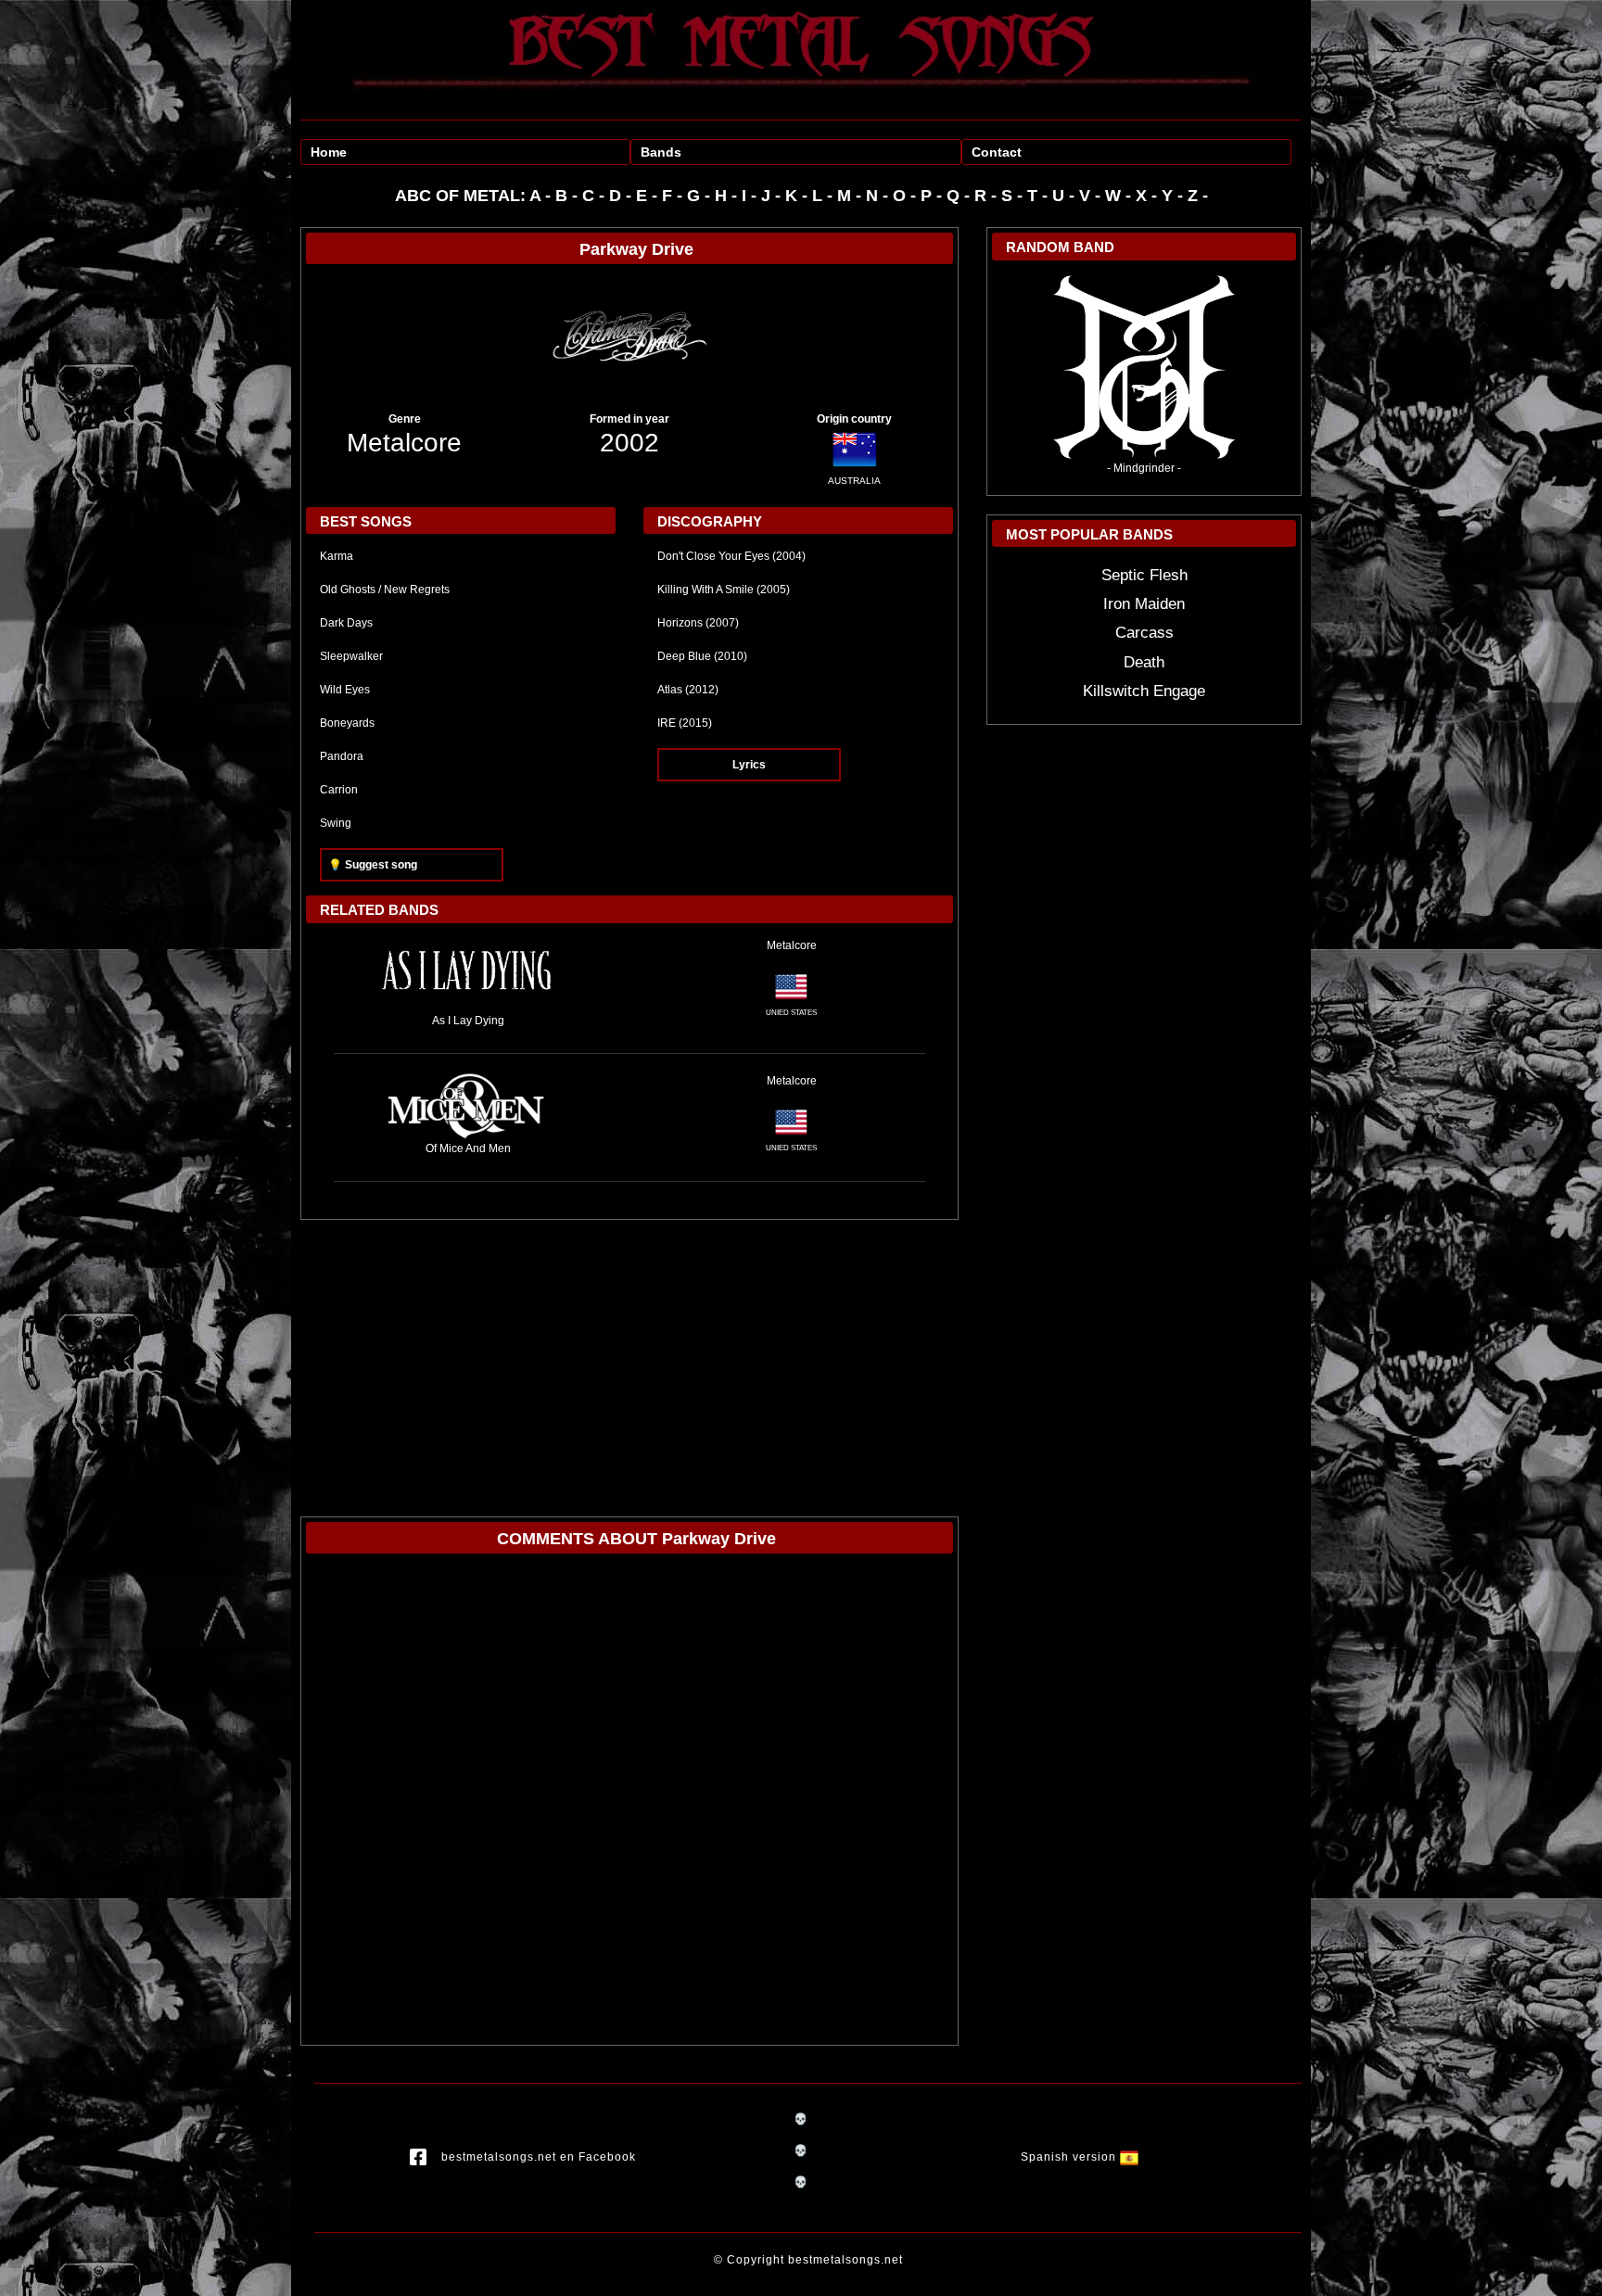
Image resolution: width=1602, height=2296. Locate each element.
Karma (337, 556)
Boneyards (347, 723)
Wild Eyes (345, 690)
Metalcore (404, 443)
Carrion (339, 790)
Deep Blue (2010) (702, 656)
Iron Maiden (1144, 604)
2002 (629, 443)
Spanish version (1070, 2157)
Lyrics (749, 765)
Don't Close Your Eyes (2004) (731, 556)
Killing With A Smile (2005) (724, 590)
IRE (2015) (685, 723)
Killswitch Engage (1144, 691)
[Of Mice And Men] (468, 1106)
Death (1144, 662)
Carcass (1144, 633)
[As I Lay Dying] (468, 974)
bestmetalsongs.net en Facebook (539, 2157)
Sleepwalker (351, 656)
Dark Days (346, 623)
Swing (336, 823)
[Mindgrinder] (1144, 366)
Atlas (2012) (688, 690)
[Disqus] (629, 1804)
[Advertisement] (629, 1359)
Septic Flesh (1144, 575)
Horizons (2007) (698, 623)
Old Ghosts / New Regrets (385, 590)
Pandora (342, 756)
